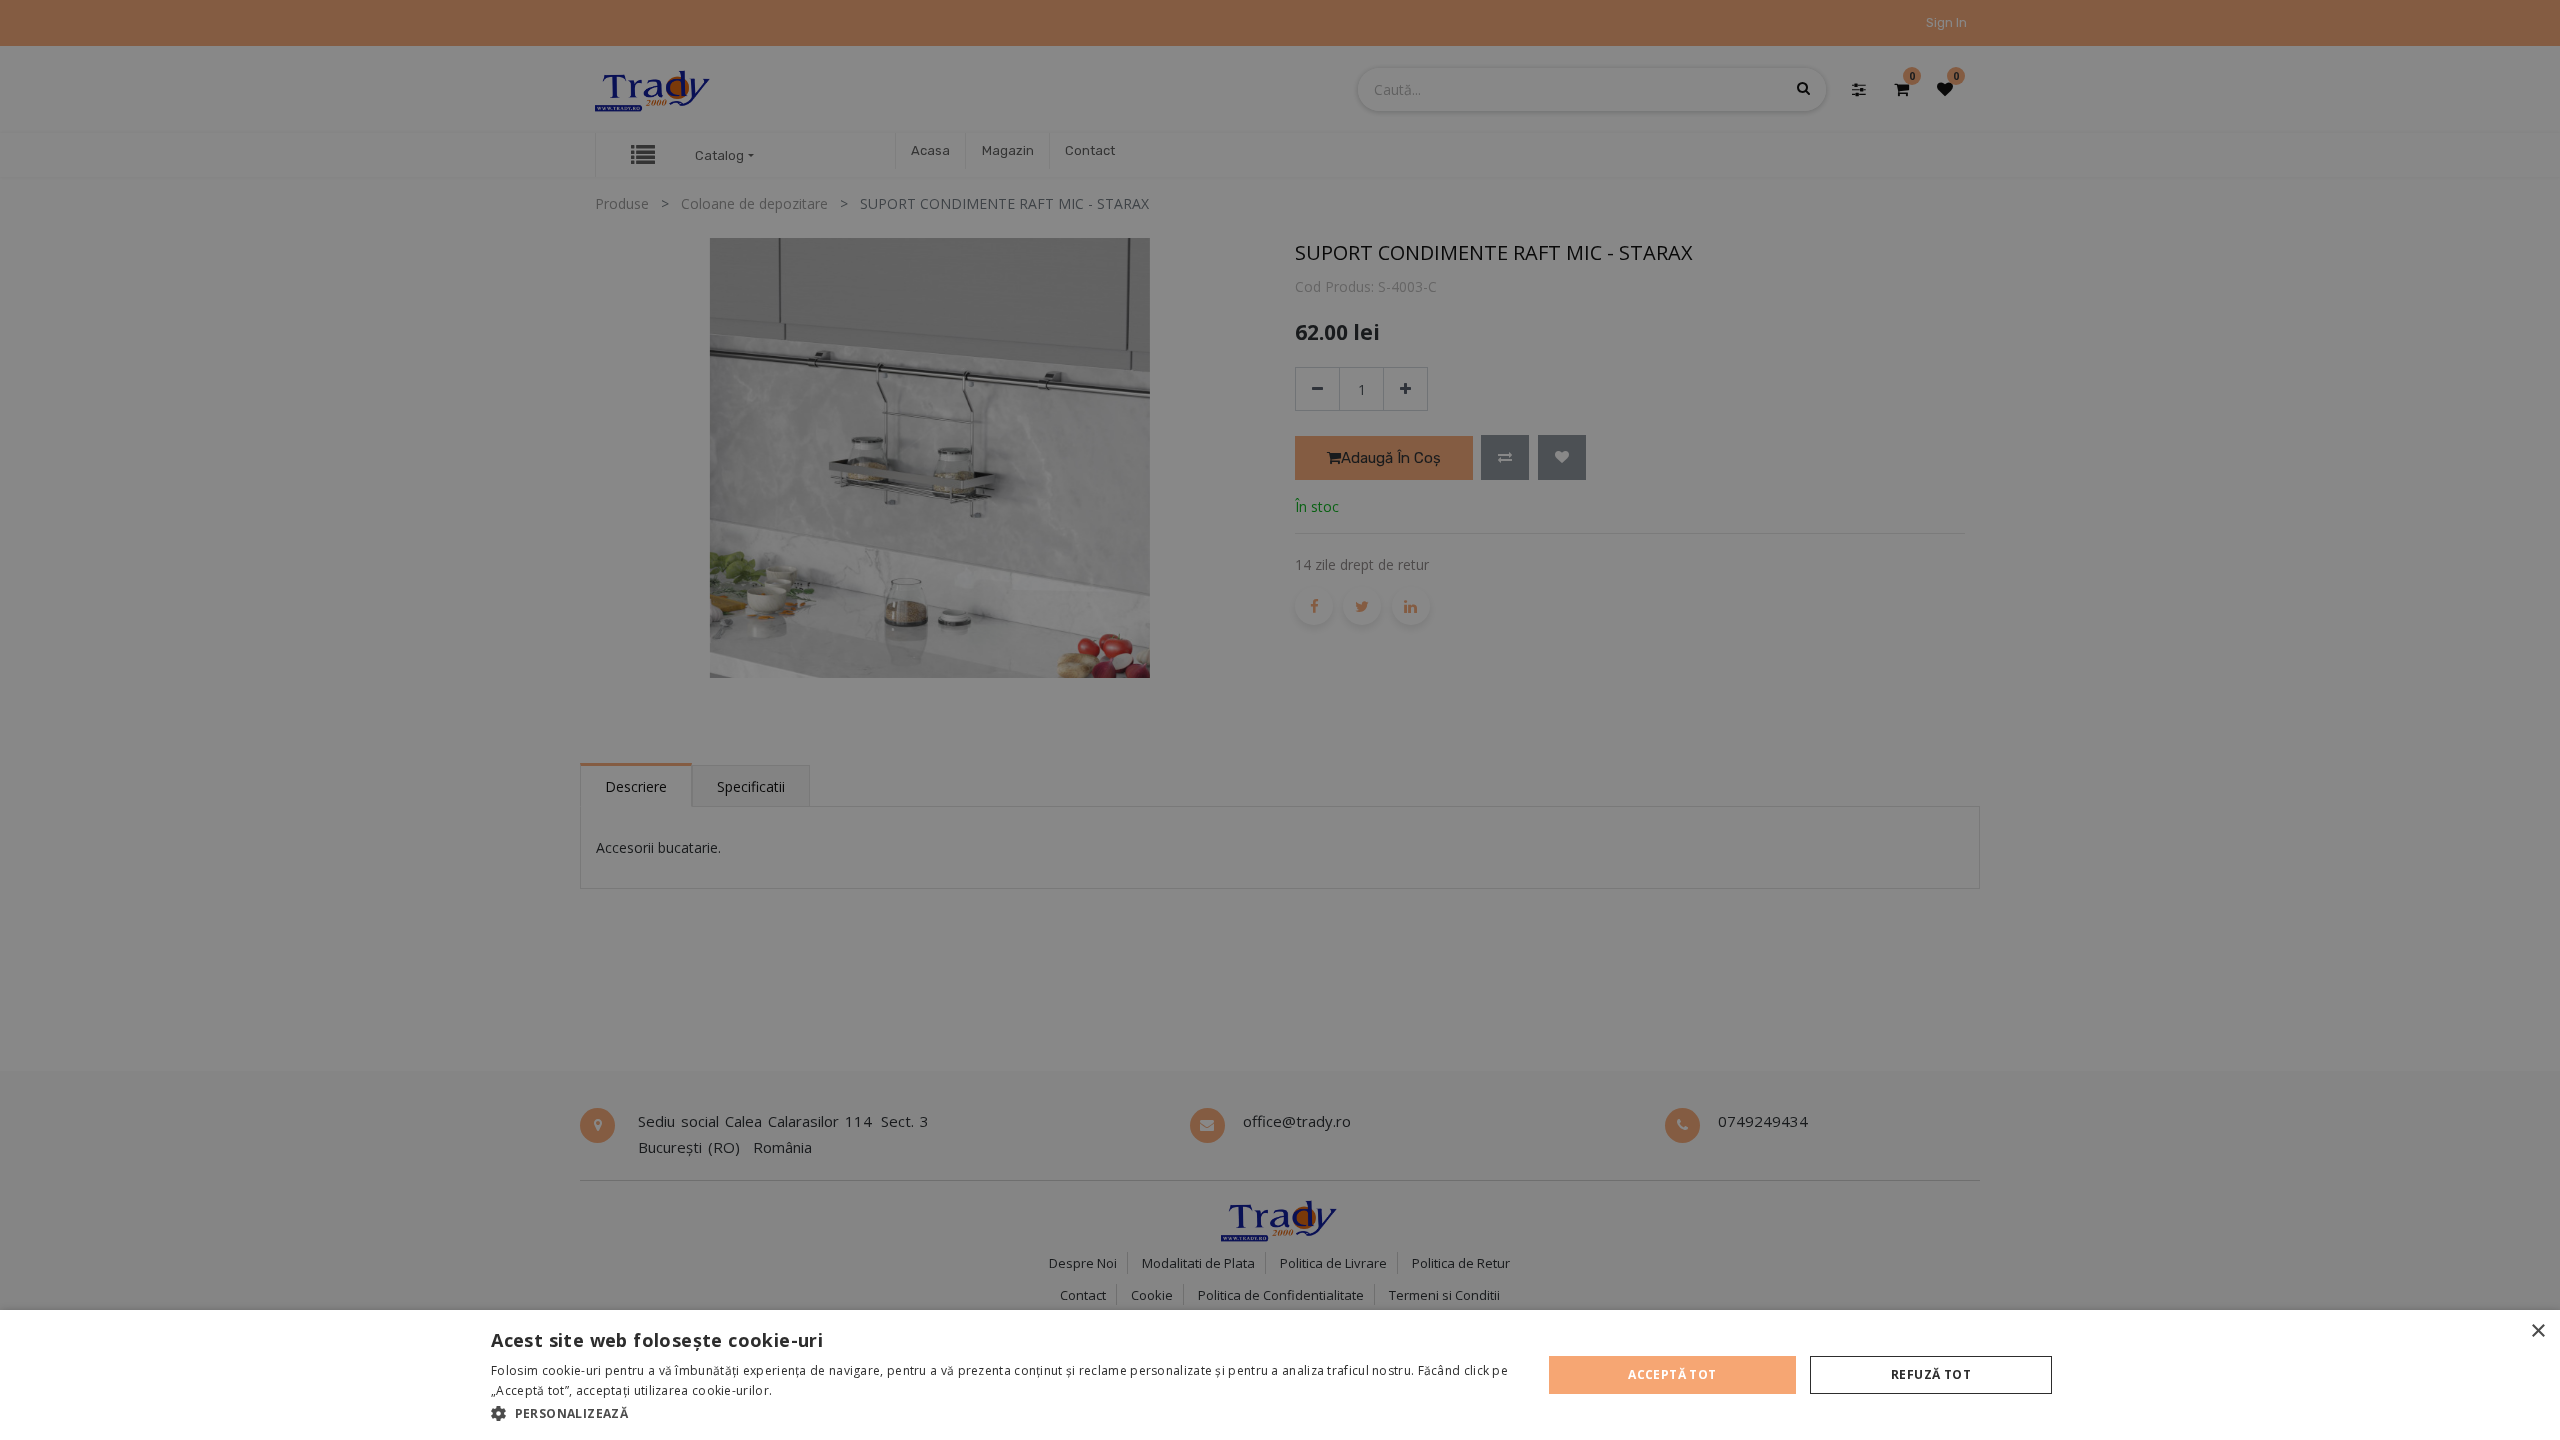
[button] (1000, 1413)
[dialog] (1280, 1375)
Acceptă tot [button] (1672, 1374)
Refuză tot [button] (1931, 1374)
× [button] (2537, 1331)
